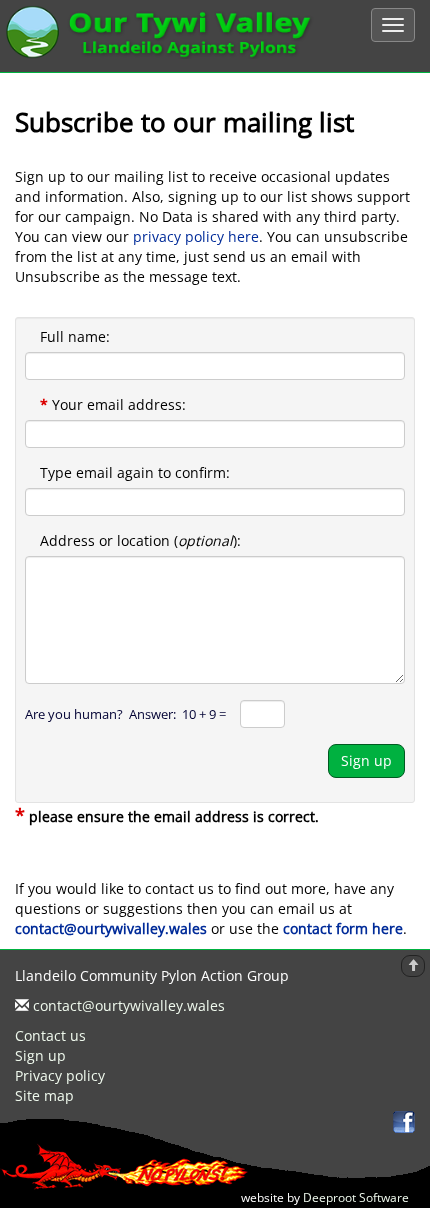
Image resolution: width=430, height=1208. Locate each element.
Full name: (75, 336)
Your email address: (113, 404)
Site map (44, 1095)
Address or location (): (140, 540)
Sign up (366, 760)
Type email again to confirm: (135, 472)
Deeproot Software (359, 1197)
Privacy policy (60, 1075)
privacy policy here (196, 236)
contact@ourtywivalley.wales (129, 1005)
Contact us (50, 1035)
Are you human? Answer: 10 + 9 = (125, 714)
